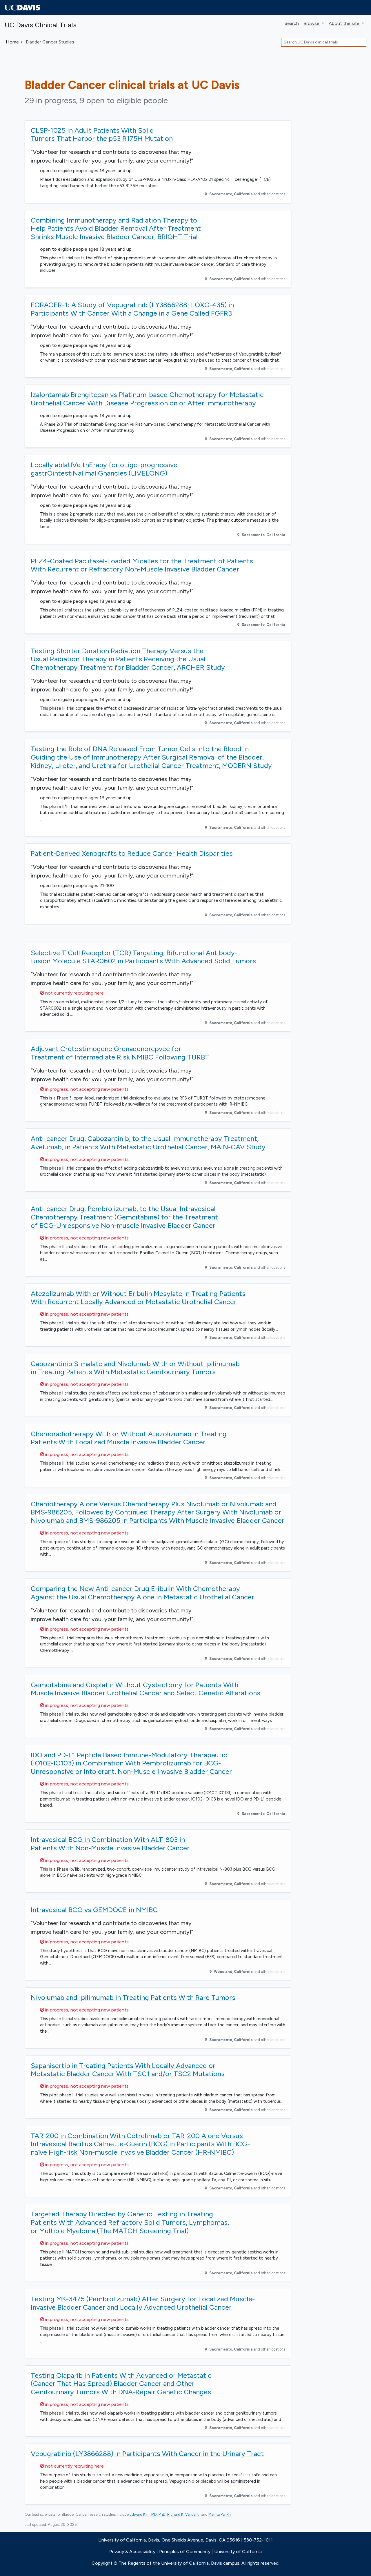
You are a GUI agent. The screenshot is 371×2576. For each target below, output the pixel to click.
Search (292, 23)
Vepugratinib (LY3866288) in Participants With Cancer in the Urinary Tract (147, 2454)
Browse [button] (312, 23)
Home (12, 42)
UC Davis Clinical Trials (41, 25)
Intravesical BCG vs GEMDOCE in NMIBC (94, 1910)
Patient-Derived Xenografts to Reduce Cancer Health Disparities (132, 853)
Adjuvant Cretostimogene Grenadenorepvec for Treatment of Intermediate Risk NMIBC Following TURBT (120, 1053)
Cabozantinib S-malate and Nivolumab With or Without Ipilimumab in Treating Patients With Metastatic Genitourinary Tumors (135, 1368)
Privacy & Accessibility (132, 2552)
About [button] (344, 23)
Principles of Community (185, 2552)
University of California (238, 2552)
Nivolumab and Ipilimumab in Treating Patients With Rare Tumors (133, 1997)
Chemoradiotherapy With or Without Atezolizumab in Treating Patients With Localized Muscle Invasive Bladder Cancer (129, 1438)
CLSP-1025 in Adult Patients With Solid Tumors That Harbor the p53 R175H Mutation (102, 134)
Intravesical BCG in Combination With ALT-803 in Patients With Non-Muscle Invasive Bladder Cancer (110, 1844)
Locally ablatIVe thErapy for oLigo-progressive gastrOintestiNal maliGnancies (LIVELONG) (104, 469)
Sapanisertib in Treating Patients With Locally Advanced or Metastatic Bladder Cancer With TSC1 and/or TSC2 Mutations (128, 2070)
